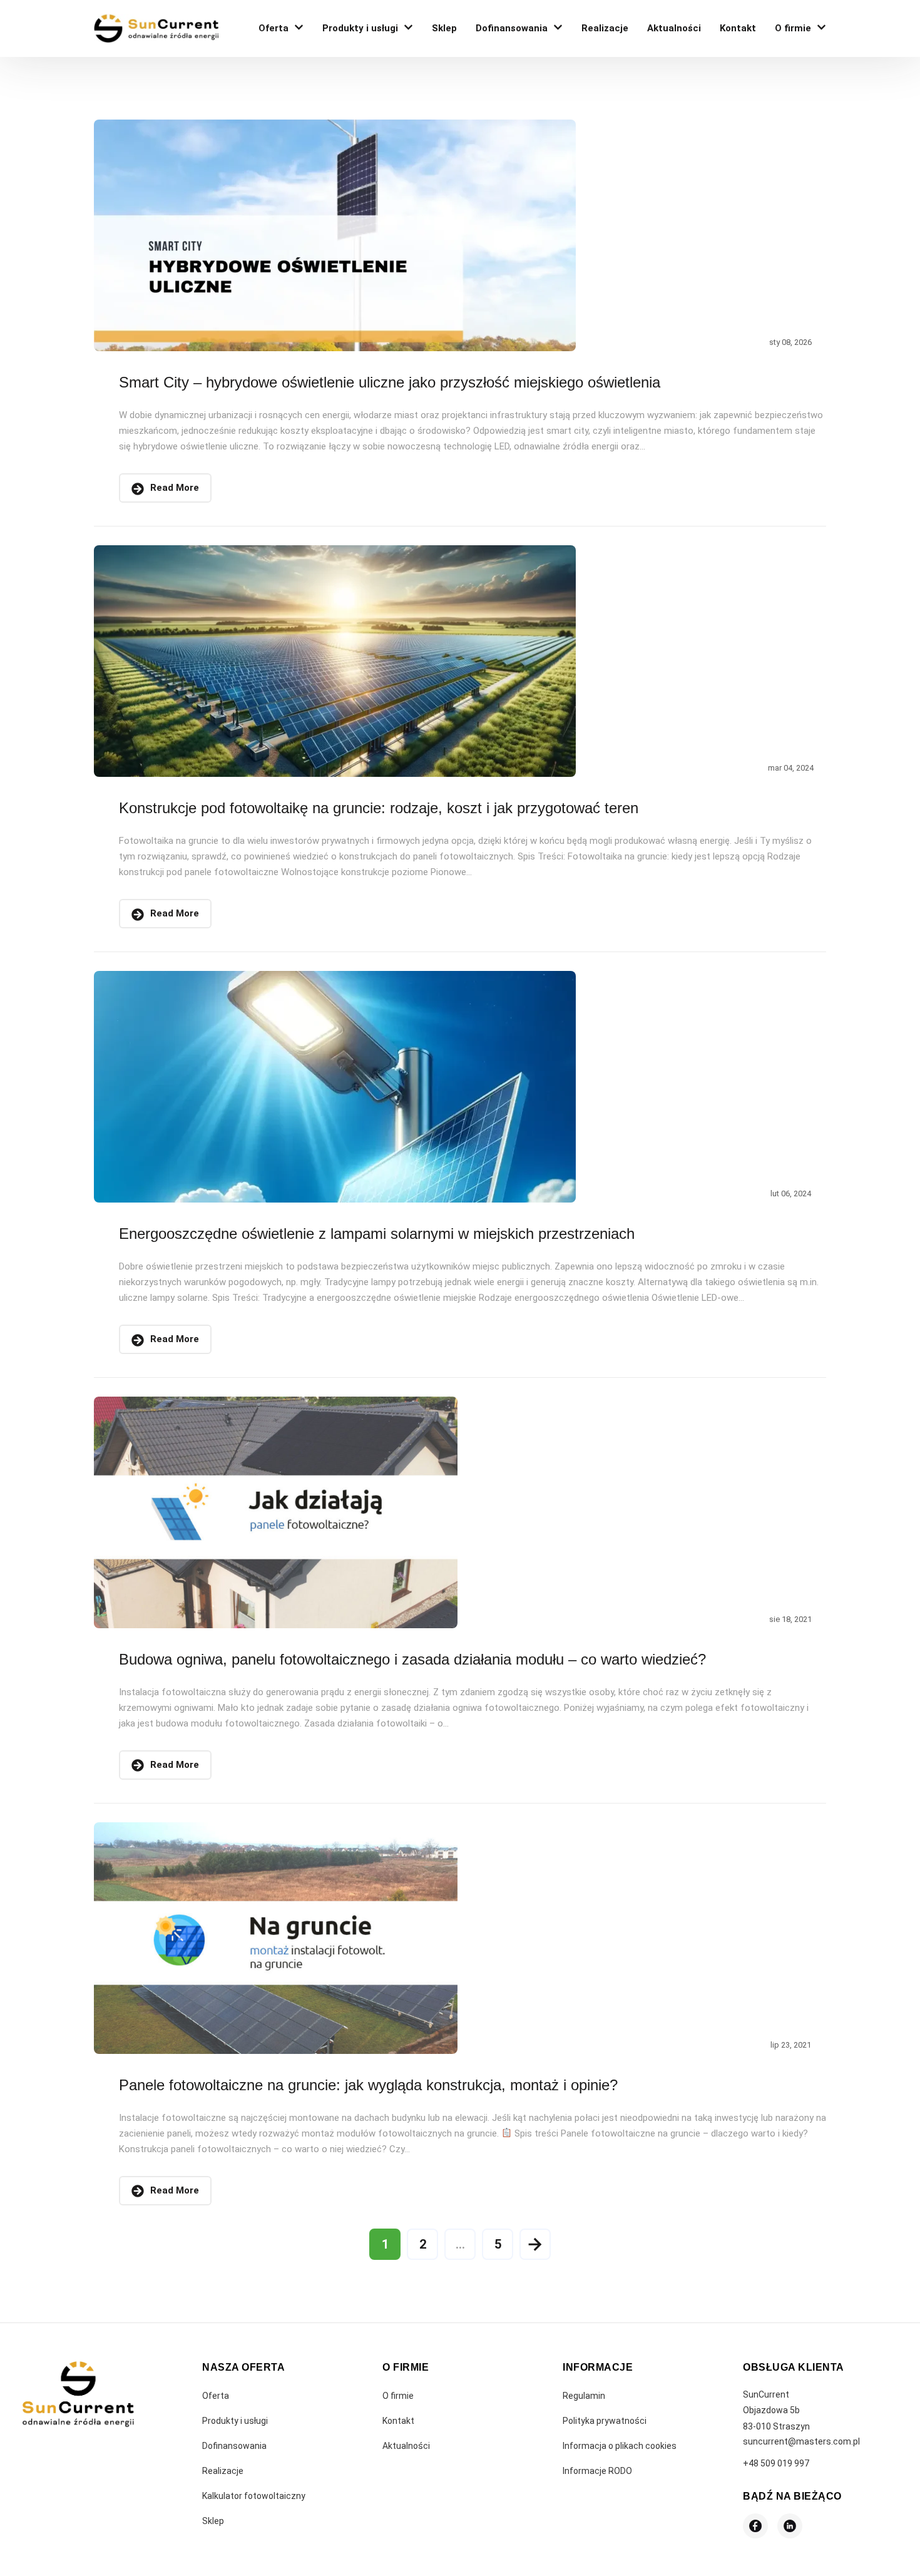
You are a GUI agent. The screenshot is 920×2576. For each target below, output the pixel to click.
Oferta (273, 28)
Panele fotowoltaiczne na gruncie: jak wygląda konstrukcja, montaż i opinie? (368, 2085)
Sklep (444, 28)
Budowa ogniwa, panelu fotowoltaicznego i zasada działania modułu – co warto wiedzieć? (412, 1659)
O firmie (793, 28)
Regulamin (584, 2396)
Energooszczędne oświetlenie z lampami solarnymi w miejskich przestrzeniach (377, 1234)
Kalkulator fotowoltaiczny (254, 2496)
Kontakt (738, 28)
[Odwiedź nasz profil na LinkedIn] (790, 2526)
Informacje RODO (597, 2471)
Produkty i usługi (360, 28)
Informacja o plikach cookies (620, 2446)
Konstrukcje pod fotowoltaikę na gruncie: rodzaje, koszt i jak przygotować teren (379, 808)
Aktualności (674, 28)
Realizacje (605, 28)
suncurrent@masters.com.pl (801, 2441)
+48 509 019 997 (776, 2463)
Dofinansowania (512, 28)
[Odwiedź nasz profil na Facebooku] (755, 2526)
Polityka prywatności (605, 2421)
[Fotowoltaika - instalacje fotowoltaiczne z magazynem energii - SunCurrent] (156, 28)
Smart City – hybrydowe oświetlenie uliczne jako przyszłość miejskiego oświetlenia (390, 382)
